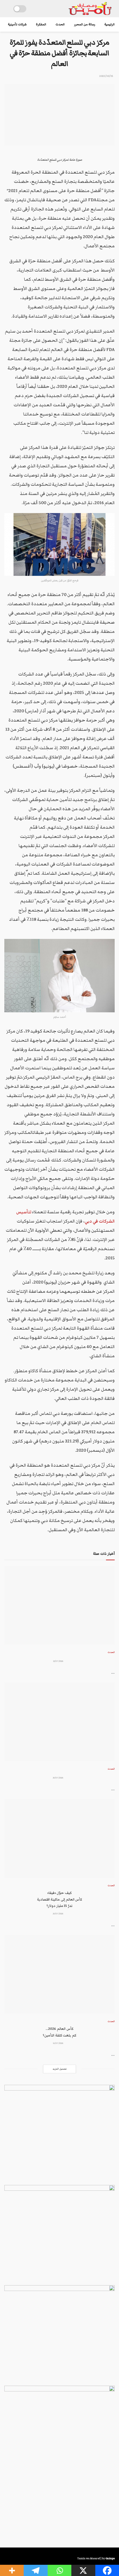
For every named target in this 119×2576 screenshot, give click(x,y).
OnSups (110, 2558)
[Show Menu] (7, 9)
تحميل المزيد (60, 2069)
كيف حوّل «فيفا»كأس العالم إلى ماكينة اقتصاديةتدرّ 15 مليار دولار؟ (60, 1899)
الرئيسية (109, 24)
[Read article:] (59, 1605)
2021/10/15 (106, 76)
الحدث (60, 24)
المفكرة (41, 24)
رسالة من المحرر (84, 24)
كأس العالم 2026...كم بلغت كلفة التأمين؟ (59, 2032)
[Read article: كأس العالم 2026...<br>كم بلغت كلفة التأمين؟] (59, 1974)
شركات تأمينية (17, 24)
